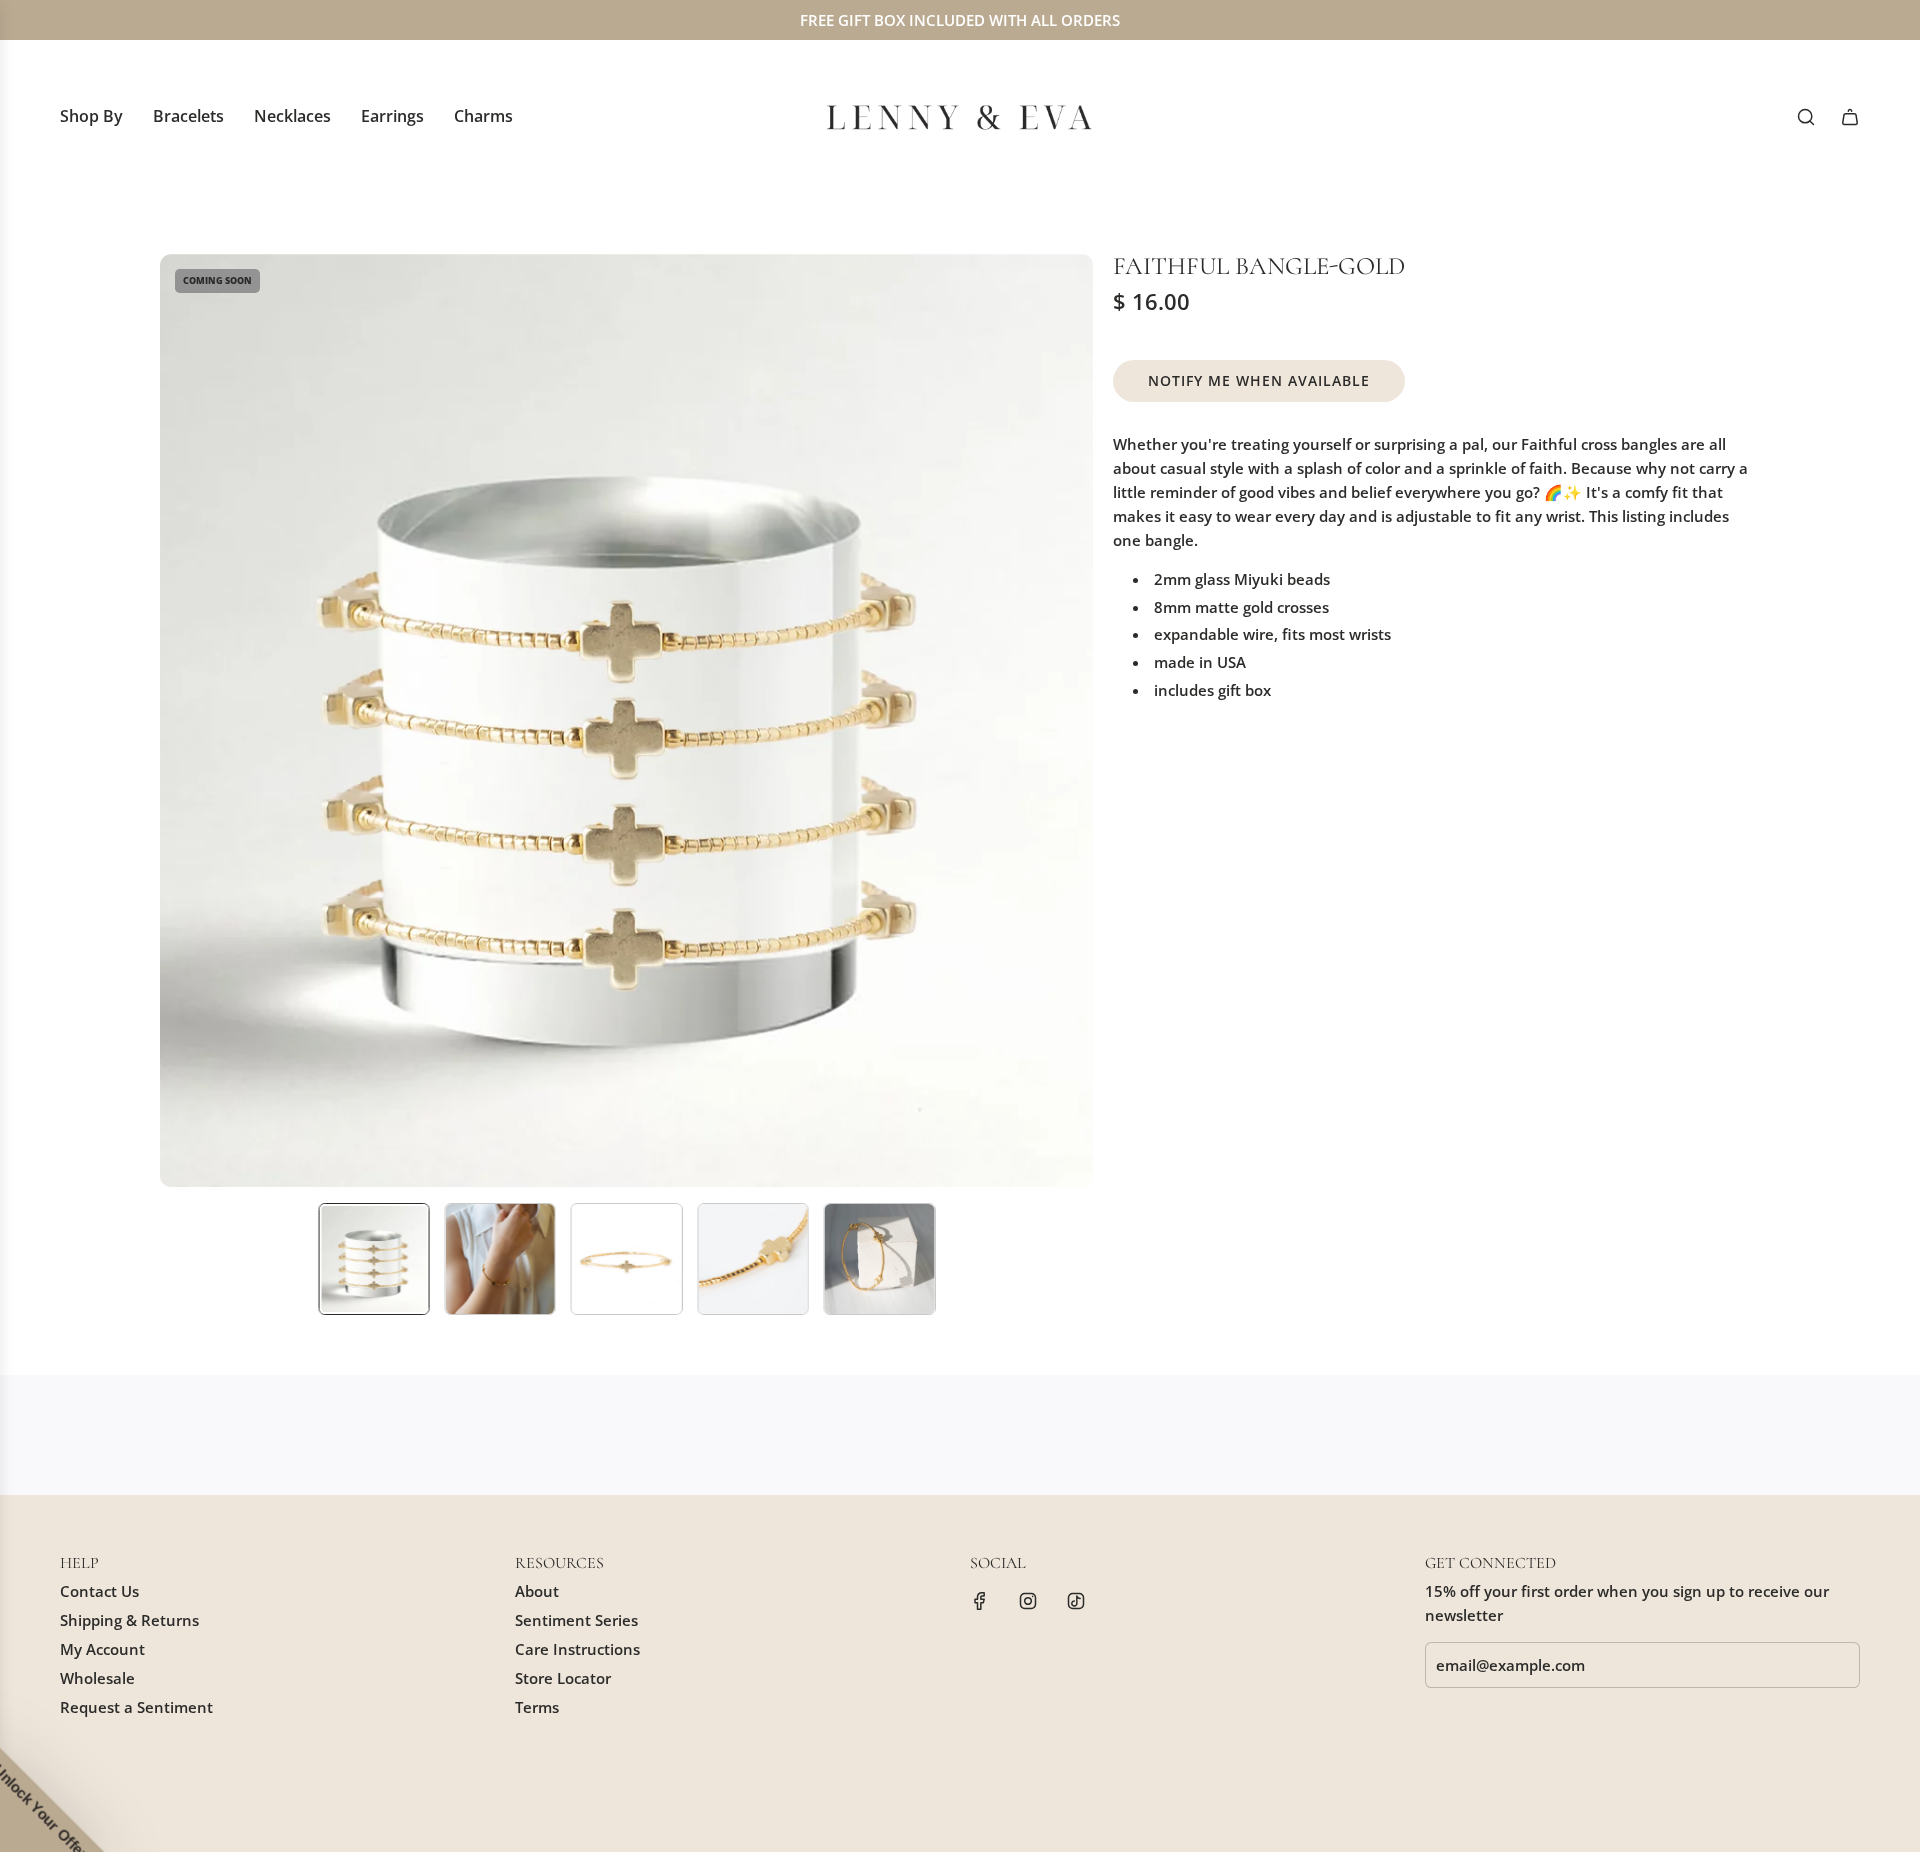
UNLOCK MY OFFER (1090, 1064)
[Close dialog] (1324, 701)
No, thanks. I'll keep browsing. (1090, 1117)
